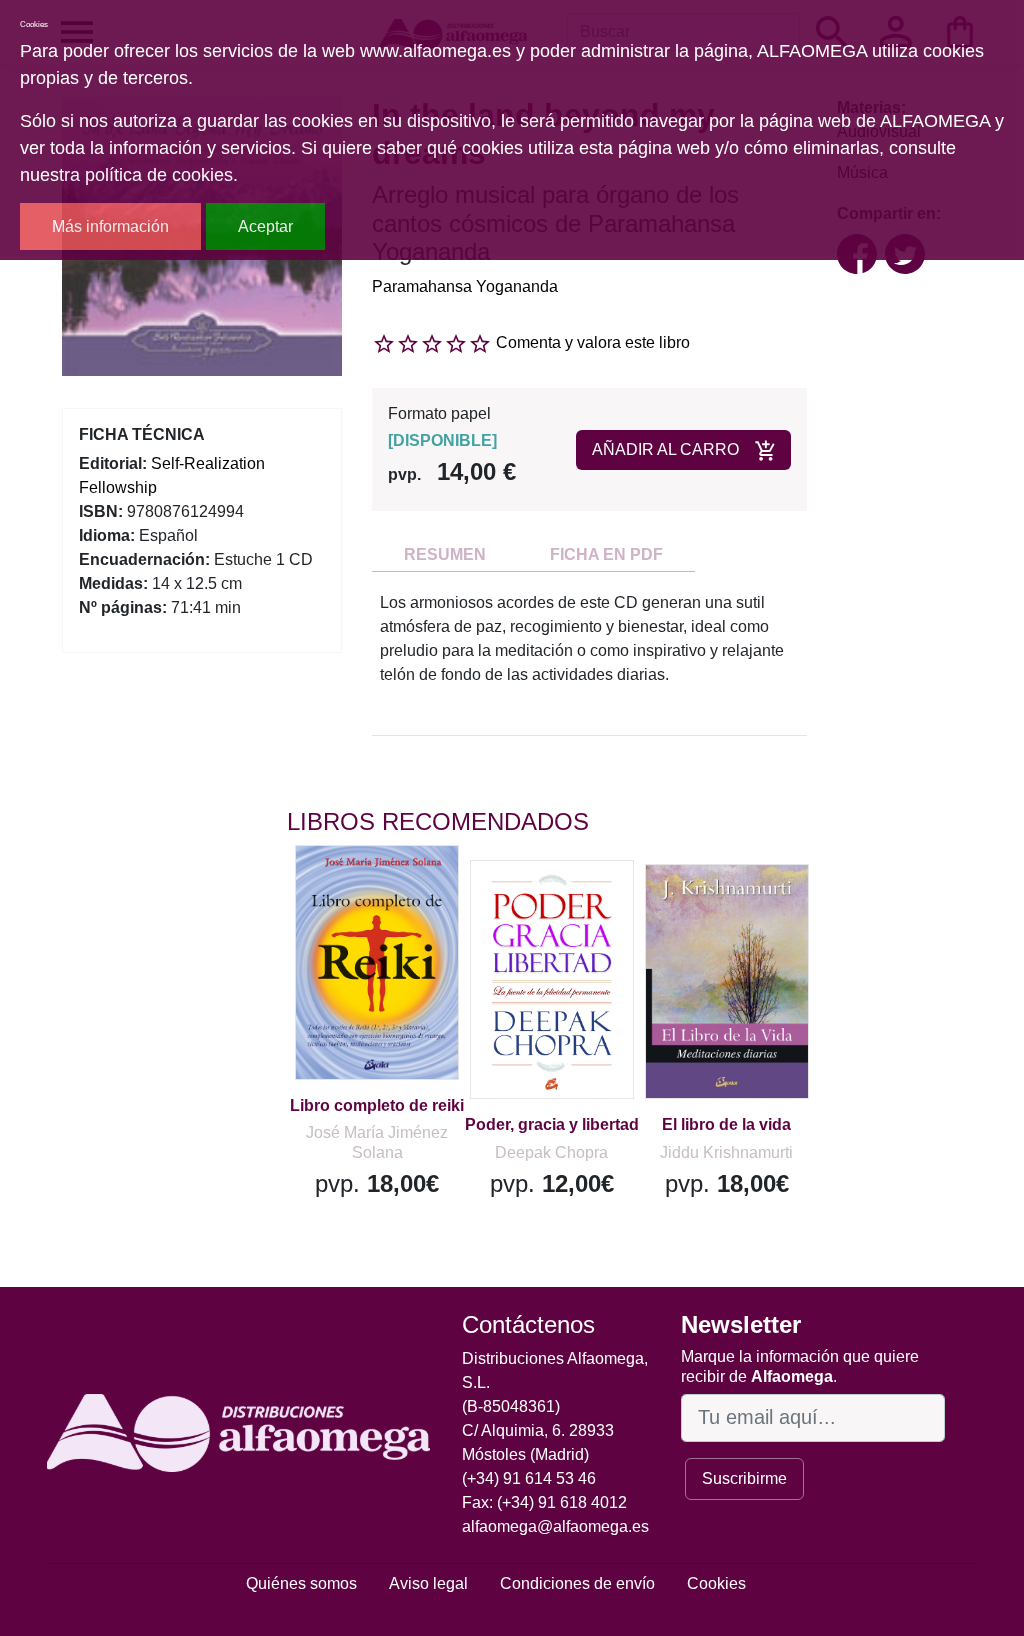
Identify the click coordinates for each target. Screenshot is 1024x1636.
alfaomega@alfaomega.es (555, 1526)
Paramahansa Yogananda (465, 286)
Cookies (716, 1583)
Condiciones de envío (577, 1583)
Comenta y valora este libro (593, 342)
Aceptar (265, 226)
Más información (110, 226)
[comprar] (410, 889)
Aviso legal (428, 1583)
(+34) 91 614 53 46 (529, 1478)
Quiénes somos (301, 1583)
